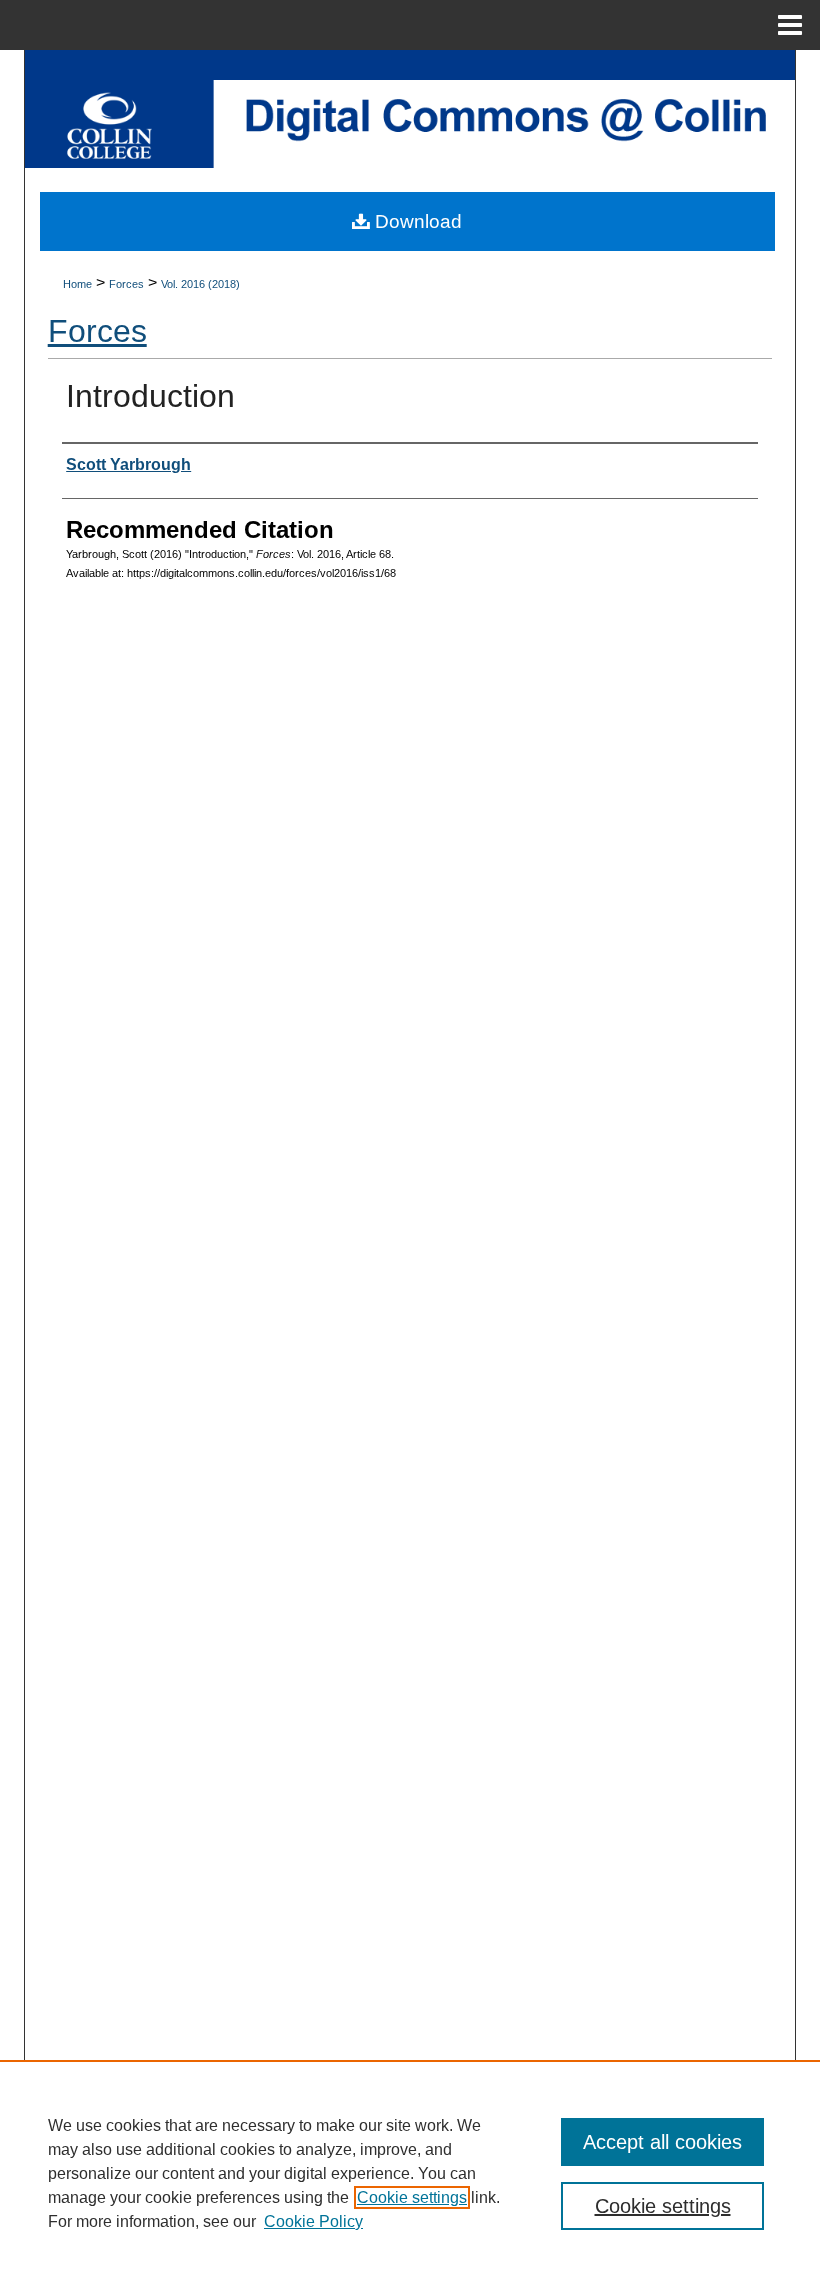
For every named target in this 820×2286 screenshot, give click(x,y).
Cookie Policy (313, 2221)
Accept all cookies (662, 2142)
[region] (410, 2173)
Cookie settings (412, 2197)
